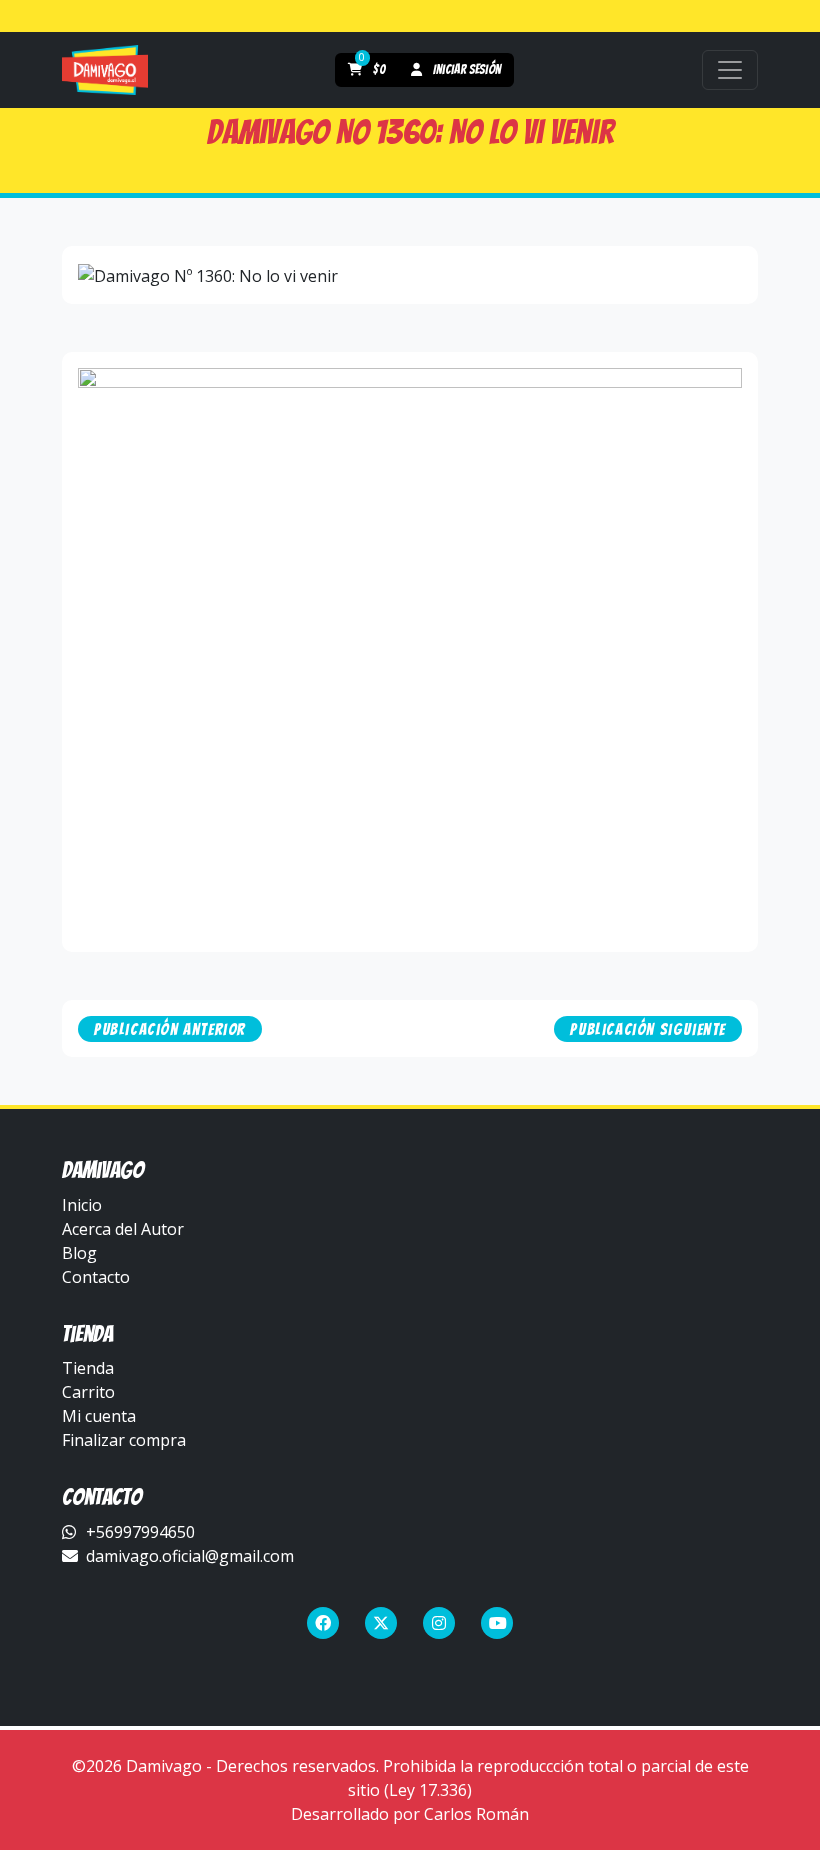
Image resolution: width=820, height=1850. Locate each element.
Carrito (88, 1392)
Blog (79, 1253)
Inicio (82, 1205)
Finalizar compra (124, 1440)
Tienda (88, 1368)
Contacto (96, 1277)
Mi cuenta (99, 1416)
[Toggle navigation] (730, 70)
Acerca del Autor (123, 1229)
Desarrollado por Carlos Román (410, 1814)
